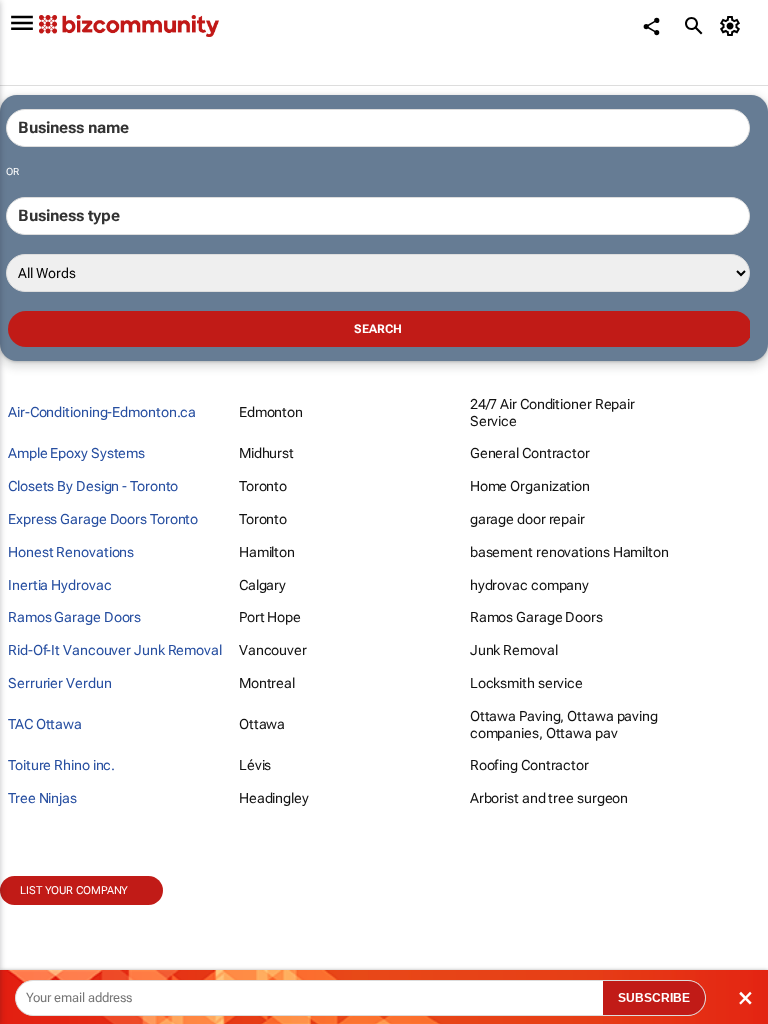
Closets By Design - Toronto (93, 486)
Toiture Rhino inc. (61, 765)
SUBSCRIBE (654, 998)
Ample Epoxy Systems (76, 453)
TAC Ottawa (45, 724)
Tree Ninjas (42, 798)
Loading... (38, 916)
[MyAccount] (733, 26)
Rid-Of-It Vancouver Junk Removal (115, 650)
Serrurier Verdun (59, 683)
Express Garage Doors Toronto (103, 519)
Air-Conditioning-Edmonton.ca (102, 412)
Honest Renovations (71, 552)
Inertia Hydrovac (59, 585)
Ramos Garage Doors (74, 617)
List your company (74, 890)
